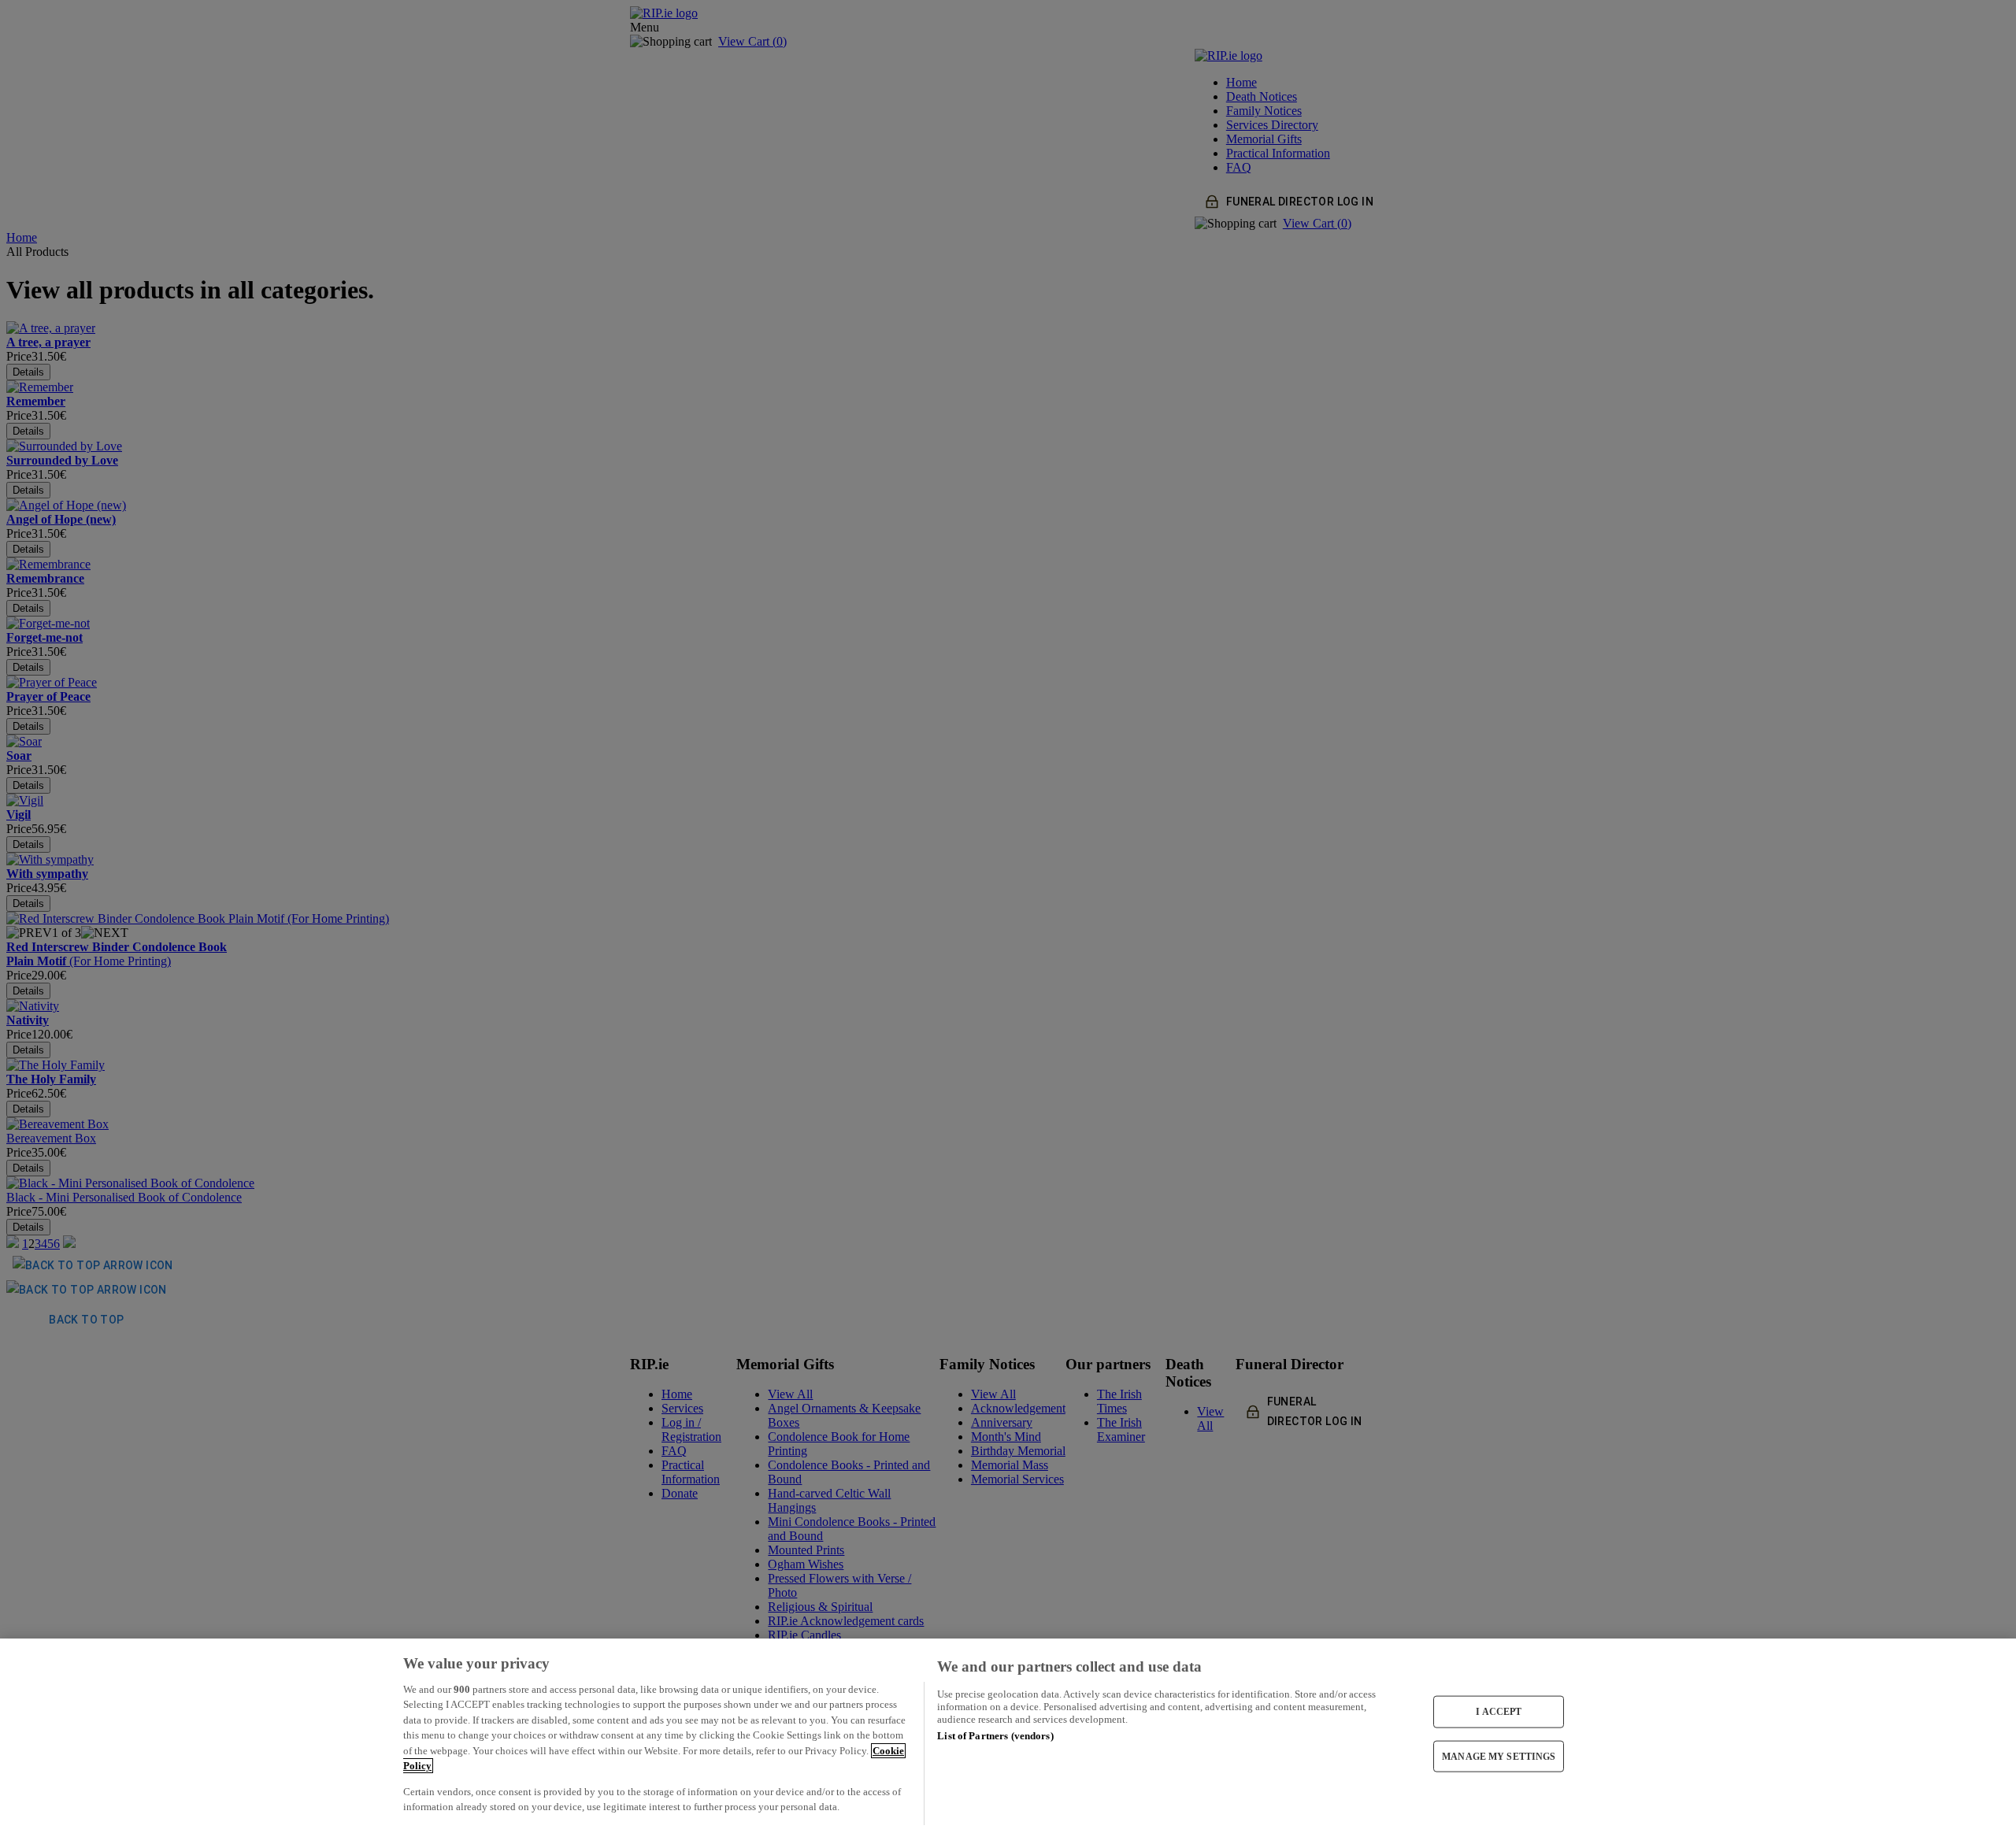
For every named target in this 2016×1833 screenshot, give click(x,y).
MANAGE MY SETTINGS (1499, 1756)
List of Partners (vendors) (995, 1736)
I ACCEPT (1499, 1712)
